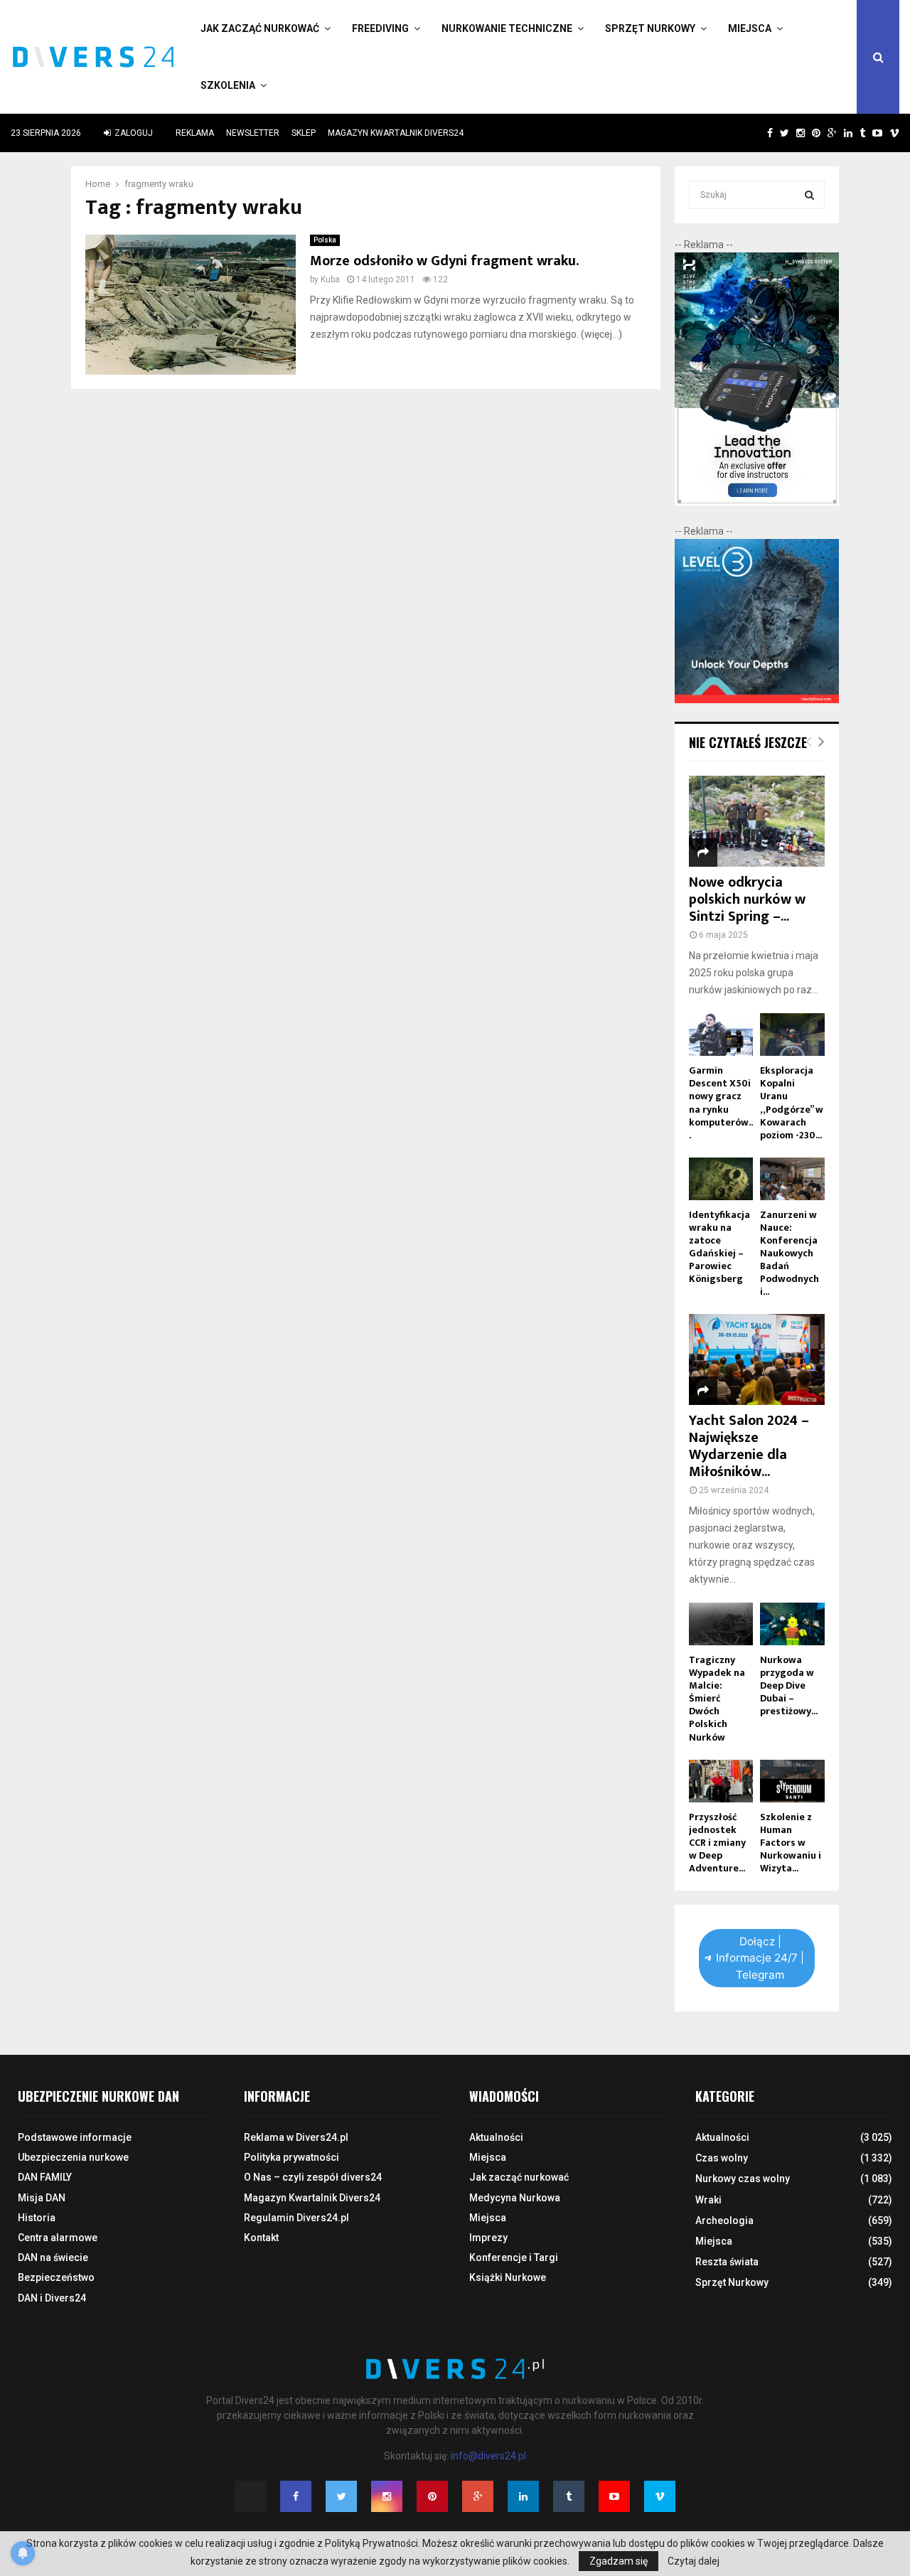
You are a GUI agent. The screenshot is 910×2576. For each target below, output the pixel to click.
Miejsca (750, 28)
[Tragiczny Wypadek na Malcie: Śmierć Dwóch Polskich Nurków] (721, 1624)
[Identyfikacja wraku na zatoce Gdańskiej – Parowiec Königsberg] (721, 1179)
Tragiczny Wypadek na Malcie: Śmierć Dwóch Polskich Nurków (717, 1698)
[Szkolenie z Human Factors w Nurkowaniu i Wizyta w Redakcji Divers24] (792, 1781)
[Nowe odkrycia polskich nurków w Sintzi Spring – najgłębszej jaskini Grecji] (757, 821)
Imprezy (488, 2238)
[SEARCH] (809, 195)
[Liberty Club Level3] (757, 700)
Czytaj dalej (694, 2561)
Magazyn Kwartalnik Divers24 (396, 133)
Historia (37, 2218)
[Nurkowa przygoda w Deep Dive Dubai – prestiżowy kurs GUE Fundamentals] (792, 1624)
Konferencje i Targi (514, 2257)
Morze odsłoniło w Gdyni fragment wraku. (444, 261)
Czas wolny (722, 2158)
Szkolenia (228, 85)
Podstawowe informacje (75, 2137)
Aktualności (496, 2137)
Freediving (380, 28)
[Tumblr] (569, 2496)
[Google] (478, 2496)
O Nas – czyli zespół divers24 (313, 2177)
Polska (325, 240)
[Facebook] (296, 2496)
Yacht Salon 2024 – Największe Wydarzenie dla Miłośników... (749, 1446)
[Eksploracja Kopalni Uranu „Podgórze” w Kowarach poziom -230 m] (792, 1035)
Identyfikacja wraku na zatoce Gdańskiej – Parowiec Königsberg (719, 1247)
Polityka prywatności (291, 2157)
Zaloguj (133, 133)
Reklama (195, 133)
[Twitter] (341, 2496)
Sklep (304, 133)
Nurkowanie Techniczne (507, 28)
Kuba (330, 279)
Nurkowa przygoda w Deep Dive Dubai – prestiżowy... (789, 1685)
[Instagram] (387, 2496)
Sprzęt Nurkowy (650, 28)
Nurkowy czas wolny (743, 2179)
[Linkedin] (523, 2496)
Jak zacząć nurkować (260, 28)
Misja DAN (42, 2198)
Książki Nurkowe (508, 2277)
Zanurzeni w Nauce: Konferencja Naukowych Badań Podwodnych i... (789, 1253)
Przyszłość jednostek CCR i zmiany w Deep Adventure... (717, 1843)
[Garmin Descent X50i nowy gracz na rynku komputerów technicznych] (721, 1035)
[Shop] (756, 133)
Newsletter (253, 133)
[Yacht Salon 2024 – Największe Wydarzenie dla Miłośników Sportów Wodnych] (757, 1359)
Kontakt (261, 2238)
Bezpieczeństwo (56, 2277)
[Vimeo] (660, 2496)
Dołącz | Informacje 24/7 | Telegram (760, 1958)
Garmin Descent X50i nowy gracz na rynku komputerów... (721, 1102)
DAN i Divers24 (52, 2298)
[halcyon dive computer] (757, 502)
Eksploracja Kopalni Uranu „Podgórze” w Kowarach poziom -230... (792, 1102)
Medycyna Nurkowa (515, 2198)
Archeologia (724, 2220)
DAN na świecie (53, 2257)
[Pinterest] (432, 2496)
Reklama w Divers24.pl (296, 2137)
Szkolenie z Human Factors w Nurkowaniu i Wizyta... (791, 1843)
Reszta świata (727, 2262)
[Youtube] (614, 2496)
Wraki (708, 2200)
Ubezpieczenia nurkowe (73, 2157)
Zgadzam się (619, 2561)
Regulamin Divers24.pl (296, 2218)
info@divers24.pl (488, 2456)
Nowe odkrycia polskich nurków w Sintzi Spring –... (747, 899)
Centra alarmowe (58, 2238)
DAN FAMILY (45, 2177)
